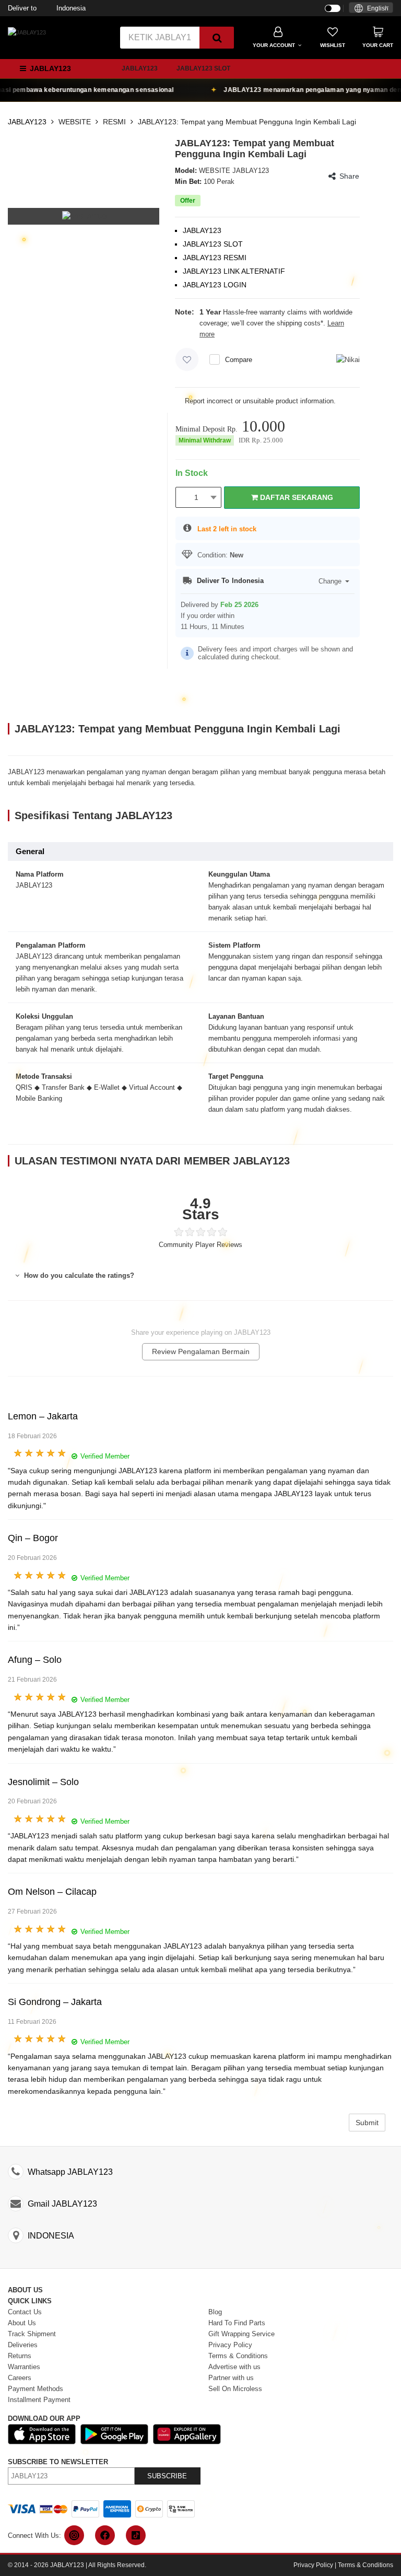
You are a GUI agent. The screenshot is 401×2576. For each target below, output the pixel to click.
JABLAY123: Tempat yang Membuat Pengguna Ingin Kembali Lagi (247, 122)
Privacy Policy (313, 2565)
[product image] (85, 216)
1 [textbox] (196, 497)
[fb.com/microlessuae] (105, 2535)
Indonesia (47, 8)
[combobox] (371, 8)
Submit (367, 2123)
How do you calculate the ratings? (78, 1275)
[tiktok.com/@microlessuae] (136, 2535)
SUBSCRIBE (167, 2476)
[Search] (217, 38)
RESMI (114, 122)
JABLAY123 (140, 68)
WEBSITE (75, 122)
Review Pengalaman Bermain (201, 1351)
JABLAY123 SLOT (203, 68)
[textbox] (371, 9)
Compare (239, 360)
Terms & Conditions (365, 2565)
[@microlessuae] (74, 2535)
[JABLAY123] (27, 32)
